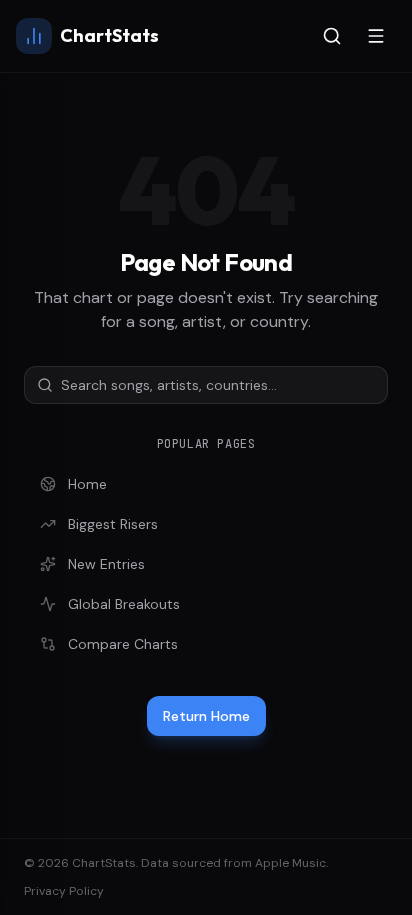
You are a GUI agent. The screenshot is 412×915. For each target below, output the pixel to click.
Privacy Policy (64, 891)
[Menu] (376, 36)
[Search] (332, 36)
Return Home (206, 716)
